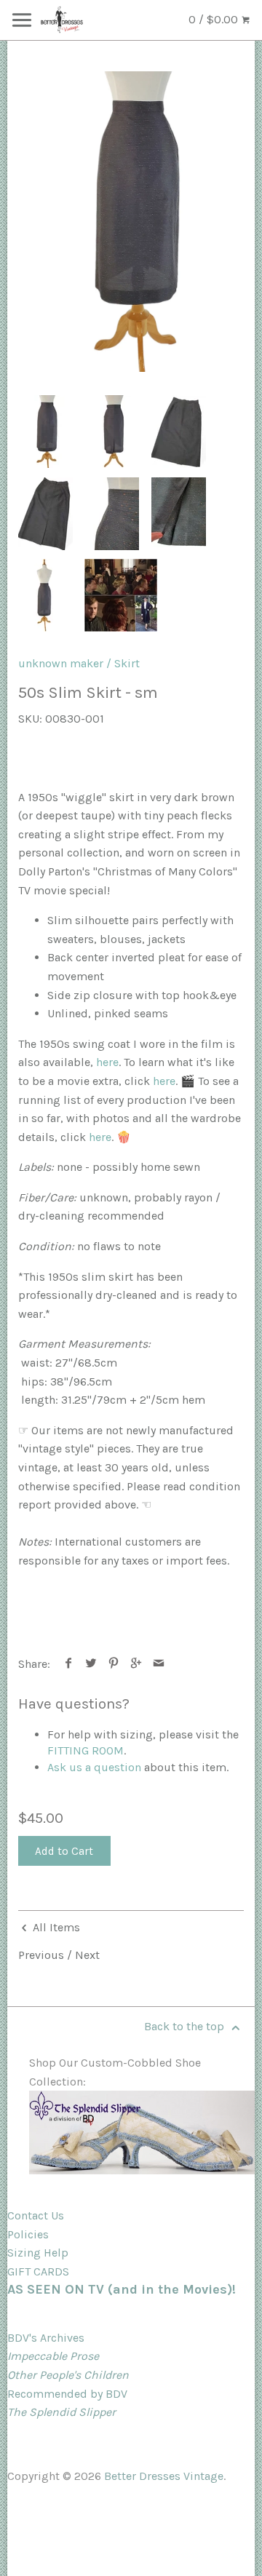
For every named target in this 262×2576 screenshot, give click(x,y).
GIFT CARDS (38, 2271)
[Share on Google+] (136, 1664)
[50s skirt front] (131, 222)
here (107, 1062)
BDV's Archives (46, 2338)
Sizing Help (38, 2253)
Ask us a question (94, 1767)
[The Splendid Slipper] (142, 2170)
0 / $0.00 (215, 19)
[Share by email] (159, 1664)
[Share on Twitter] (91, 1664)
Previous (41, 1955)
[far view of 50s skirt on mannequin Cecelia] (45, 595)
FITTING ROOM (86, 1750)
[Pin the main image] (114, 1664)
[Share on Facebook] (69, 1664)
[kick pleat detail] (179, 514)
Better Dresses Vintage (164, 2476)
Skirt (127, 663)
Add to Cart (64, 1851)
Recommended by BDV (67, 2394)
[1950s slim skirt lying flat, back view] (45, 514)
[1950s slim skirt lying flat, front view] (179, 432)
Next (87, 1955)
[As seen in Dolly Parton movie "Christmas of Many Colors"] (121, 595)
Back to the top (186, 2026)
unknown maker (61, 663)
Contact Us (36, 2215)
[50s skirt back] (112, 432)
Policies (28, 2234)
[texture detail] (112, 514)
